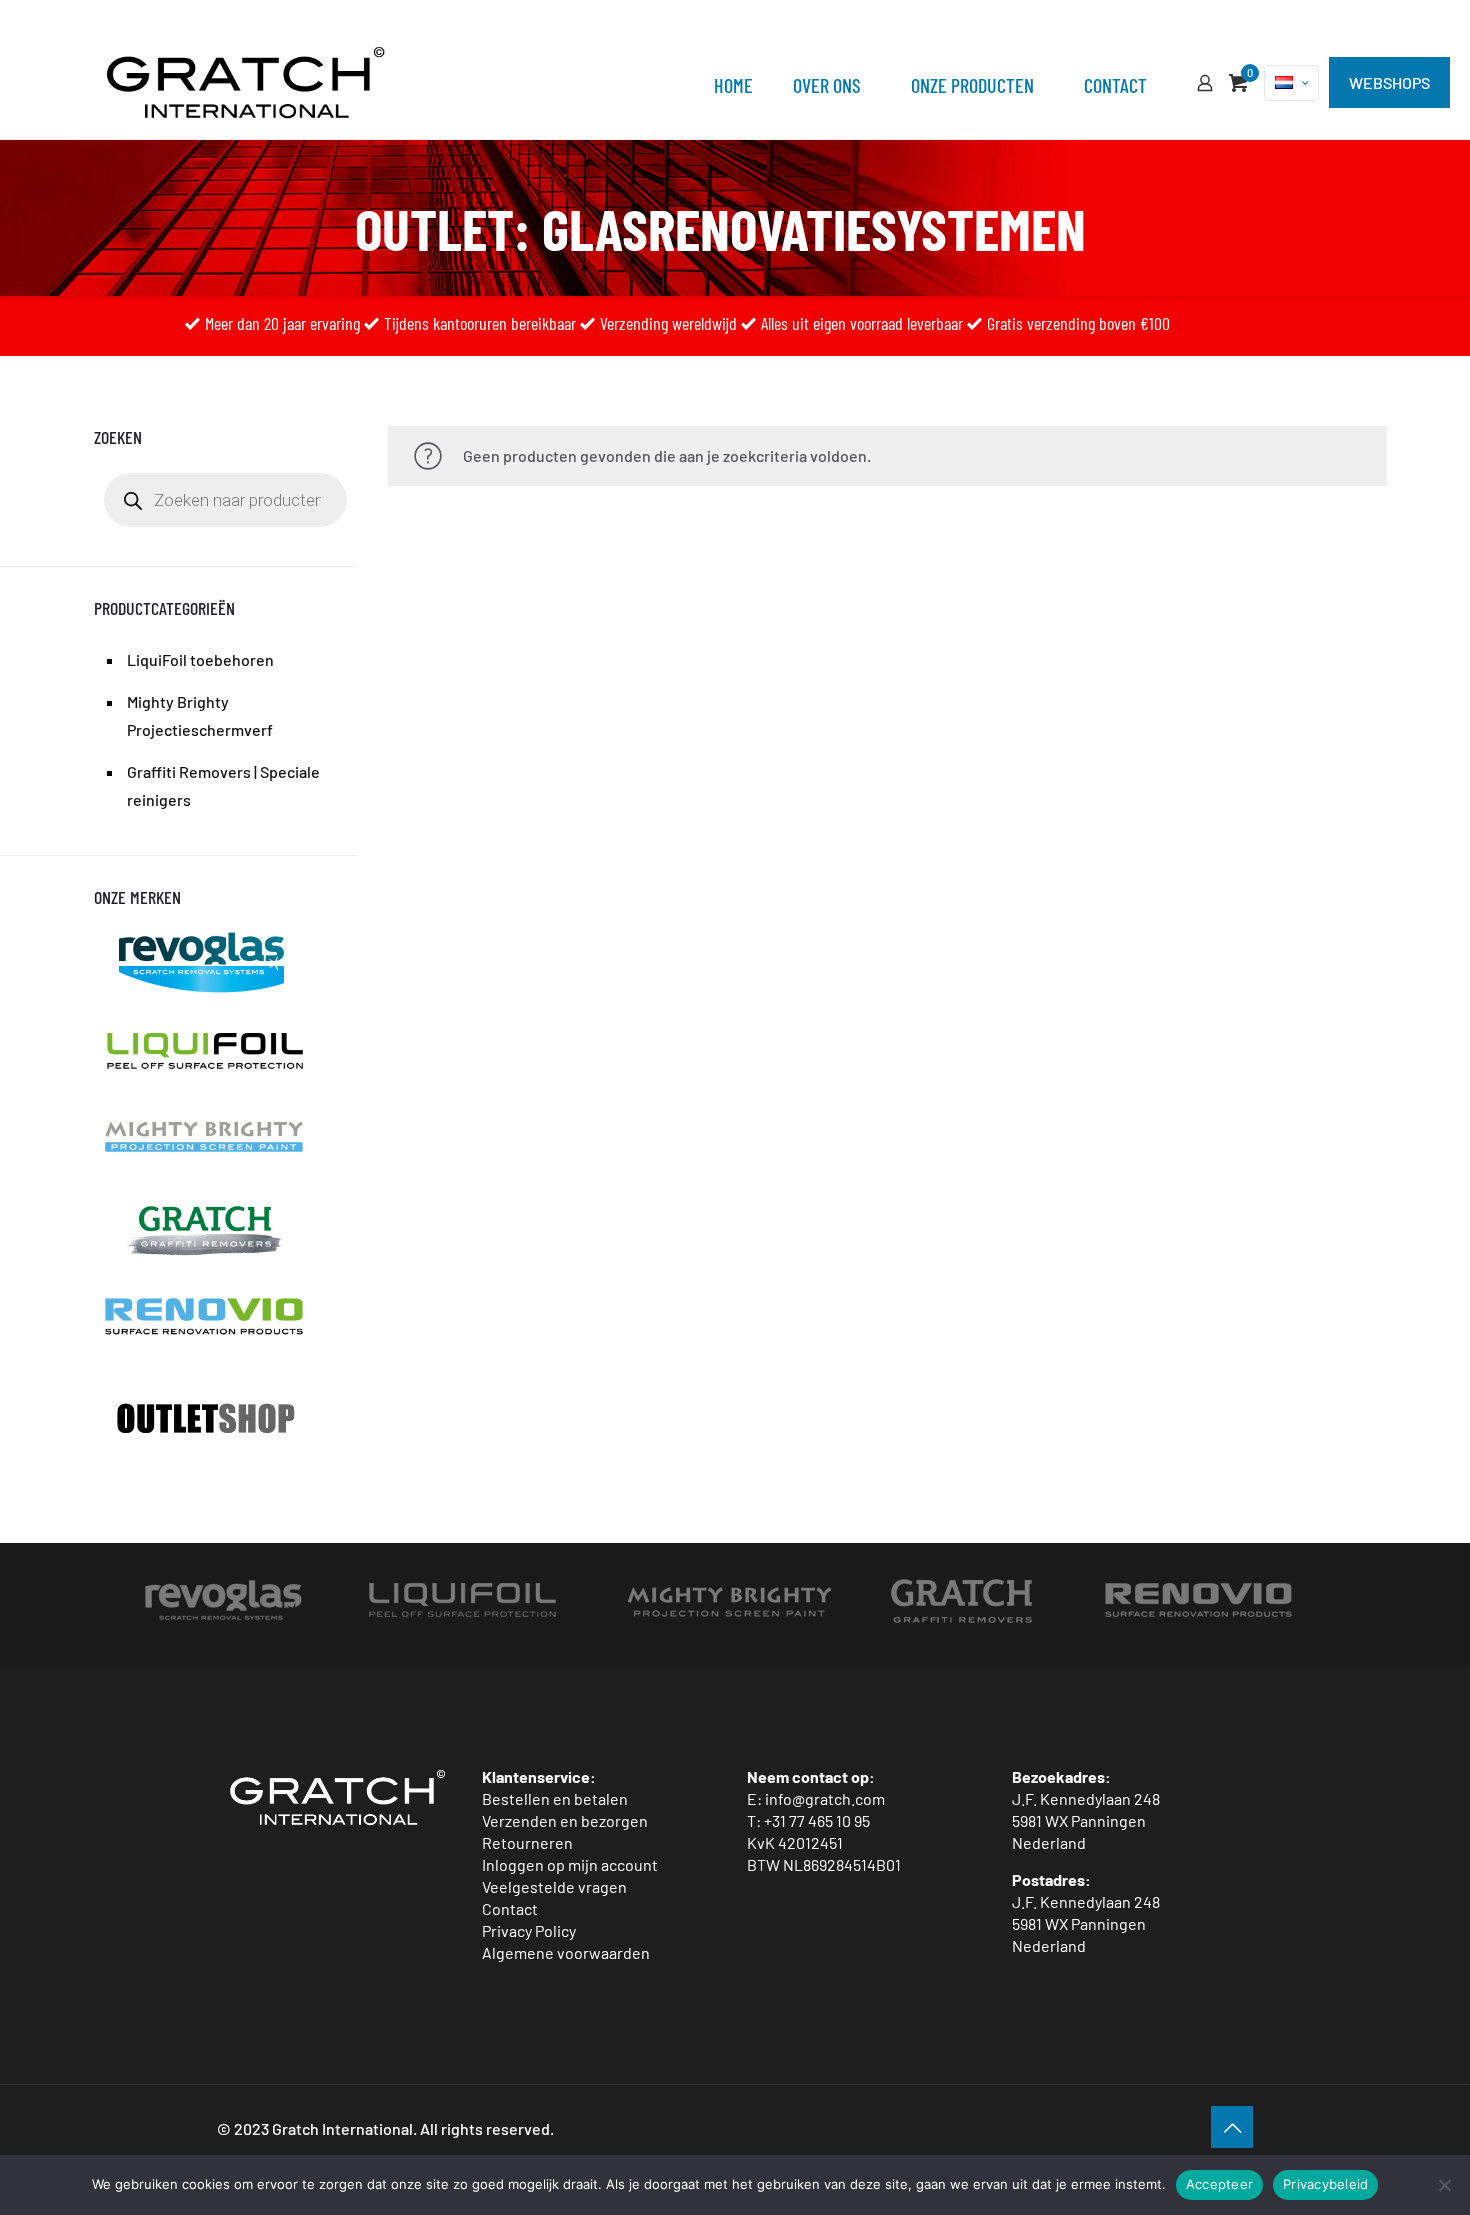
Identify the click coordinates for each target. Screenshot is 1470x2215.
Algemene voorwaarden (566, 1952)
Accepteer (1219, 2184)
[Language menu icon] (1291, 83)
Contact (510, 1908)
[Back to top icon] (1232, 2127)
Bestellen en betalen (555, 1798)
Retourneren (527, 1842)
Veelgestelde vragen (554, 1886)
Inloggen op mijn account (570, 1864)
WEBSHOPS (1389, 82)
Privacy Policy (529, 1930)
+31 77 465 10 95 (817, 1820)
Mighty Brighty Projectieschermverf (200, 715)
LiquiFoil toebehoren (200, 659)
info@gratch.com (825, 1798)
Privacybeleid (1325, 2184)
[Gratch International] (245, 80)
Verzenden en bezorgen (565, 1820)
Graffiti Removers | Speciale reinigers (223, 785)
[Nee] (1445, 2185)
